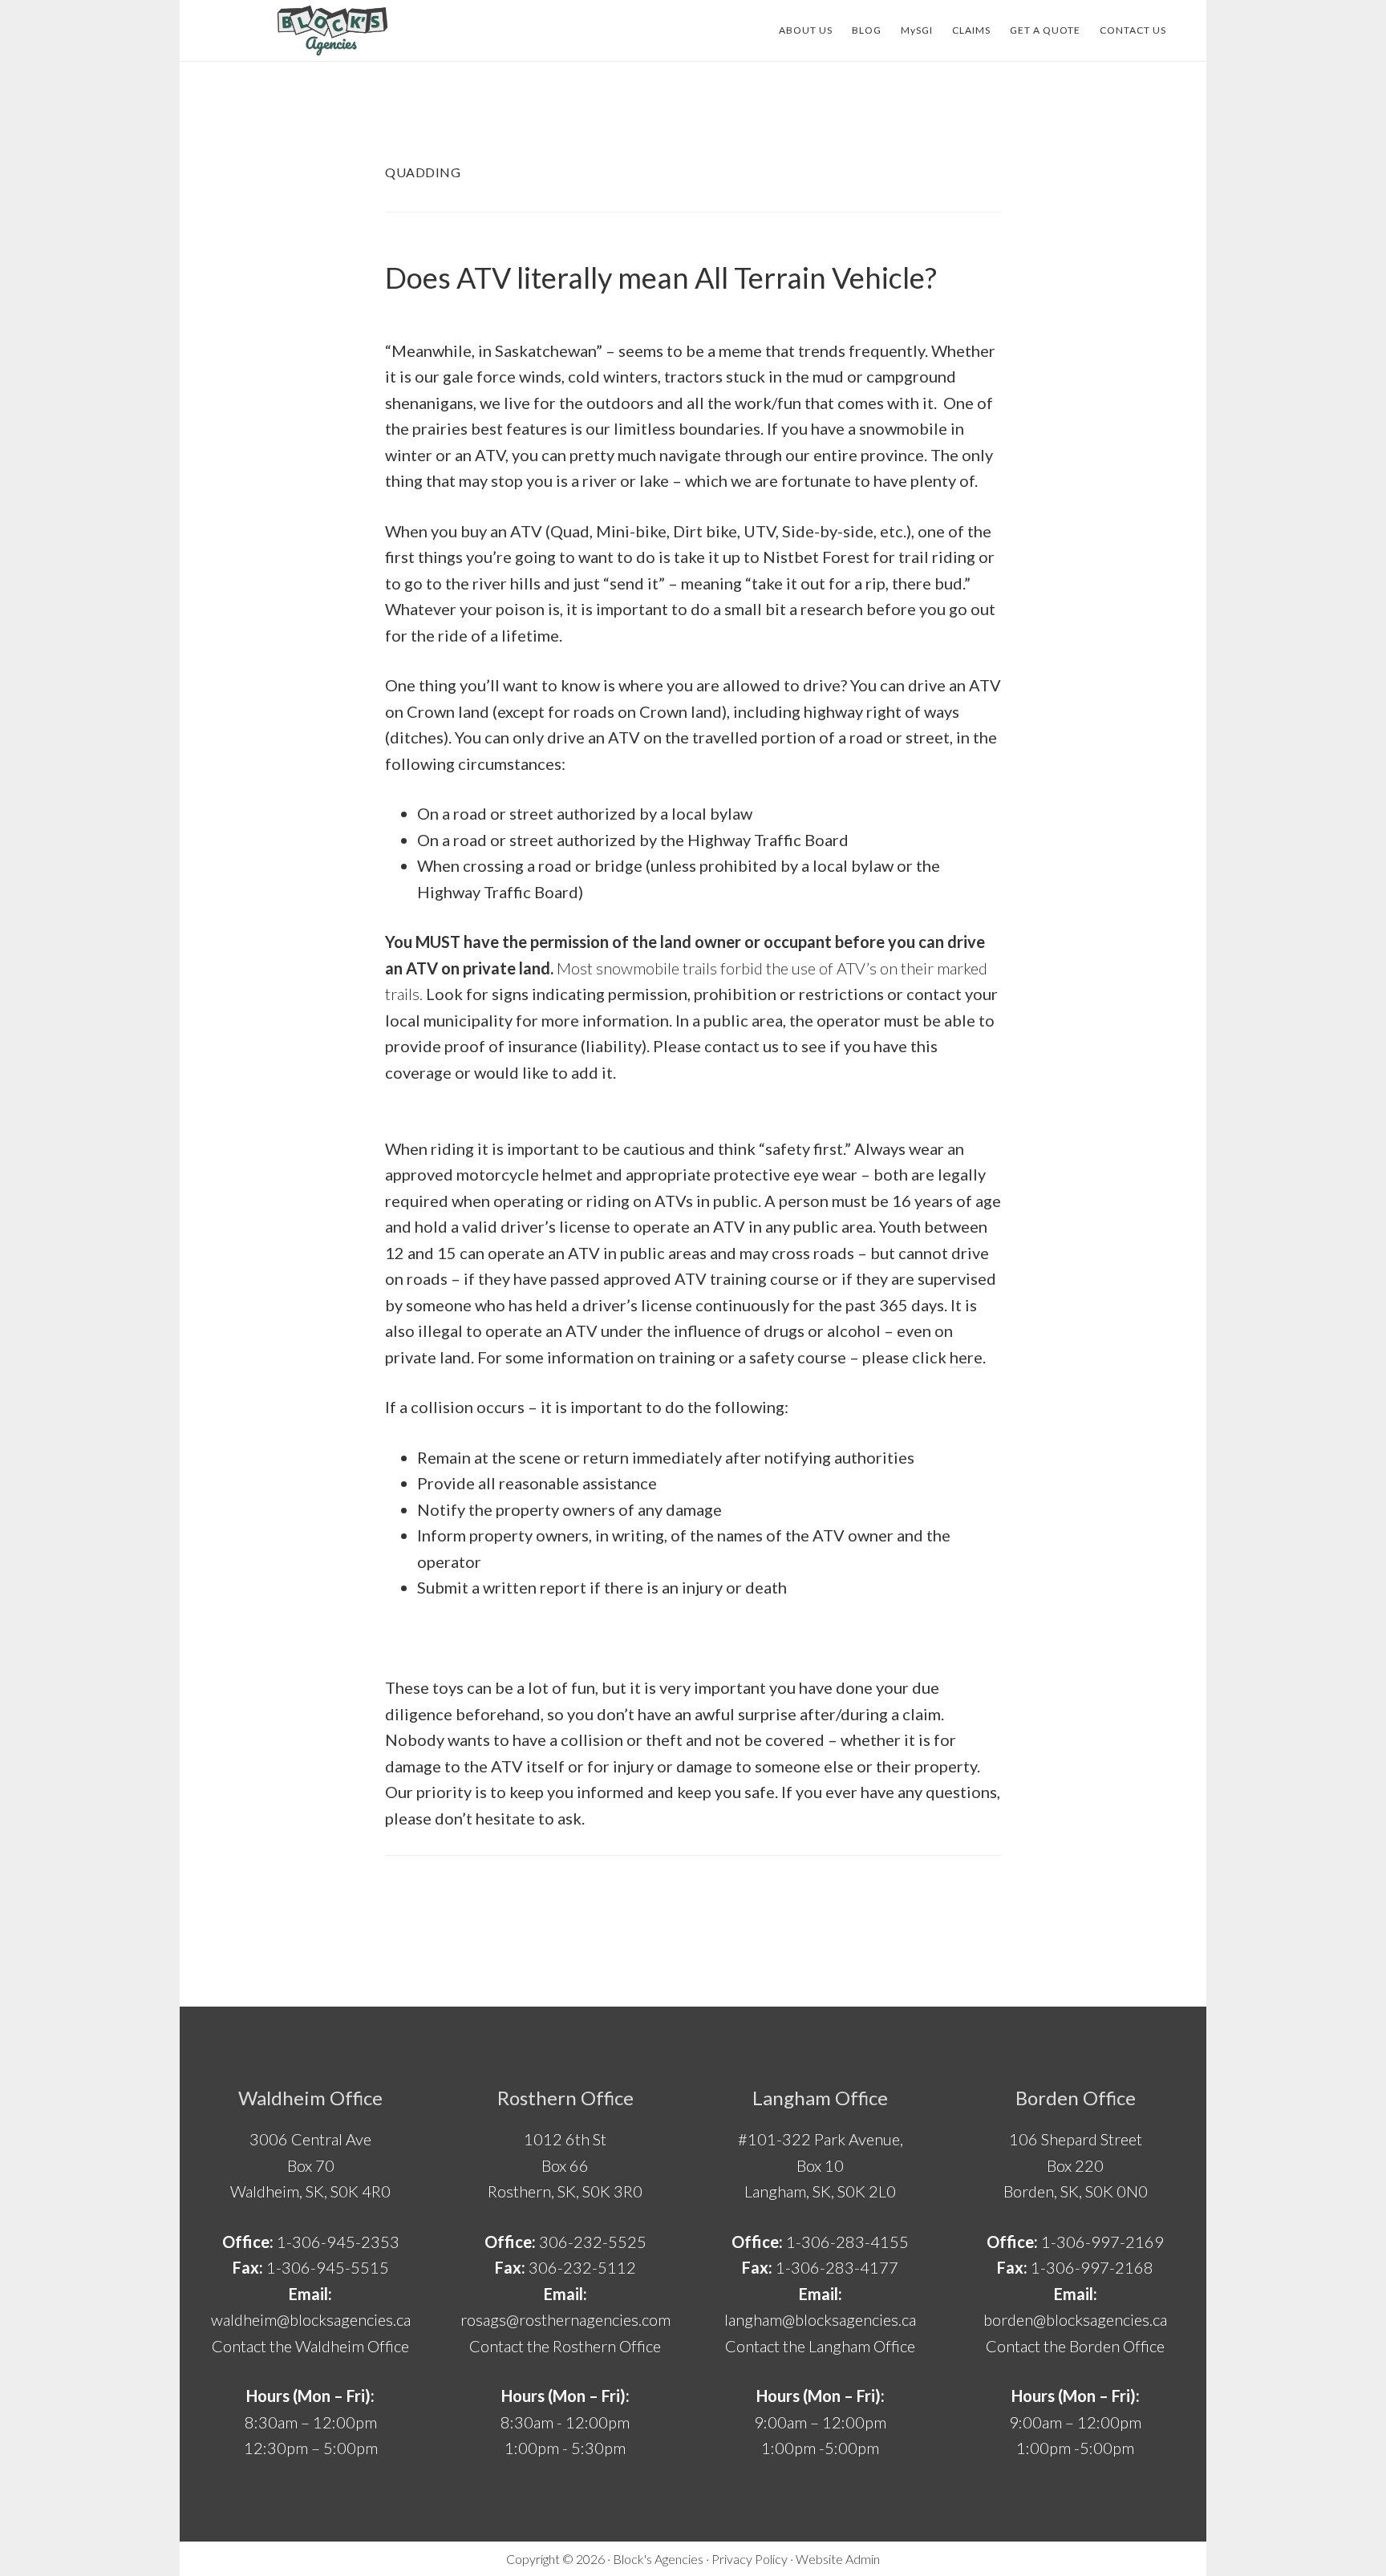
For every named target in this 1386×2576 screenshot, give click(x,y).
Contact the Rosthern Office (565, 2346)
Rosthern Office (565, 2098)
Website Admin (838, 2559)
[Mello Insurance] (332, 30)
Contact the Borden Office (1075, 2346)
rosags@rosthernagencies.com (565, 2319)
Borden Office (1076, 2098)
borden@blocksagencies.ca (1075, 2319)
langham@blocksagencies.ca (820, 2319)
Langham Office (820, 2098)
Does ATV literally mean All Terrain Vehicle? (661, 277)
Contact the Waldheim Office (310, 2346)
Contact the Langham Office (820, 2346)
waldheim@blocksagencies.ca (311, 2319)
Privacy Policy (750, 2559)
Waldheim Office (310, 2098)
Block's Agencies (658, 2559)
